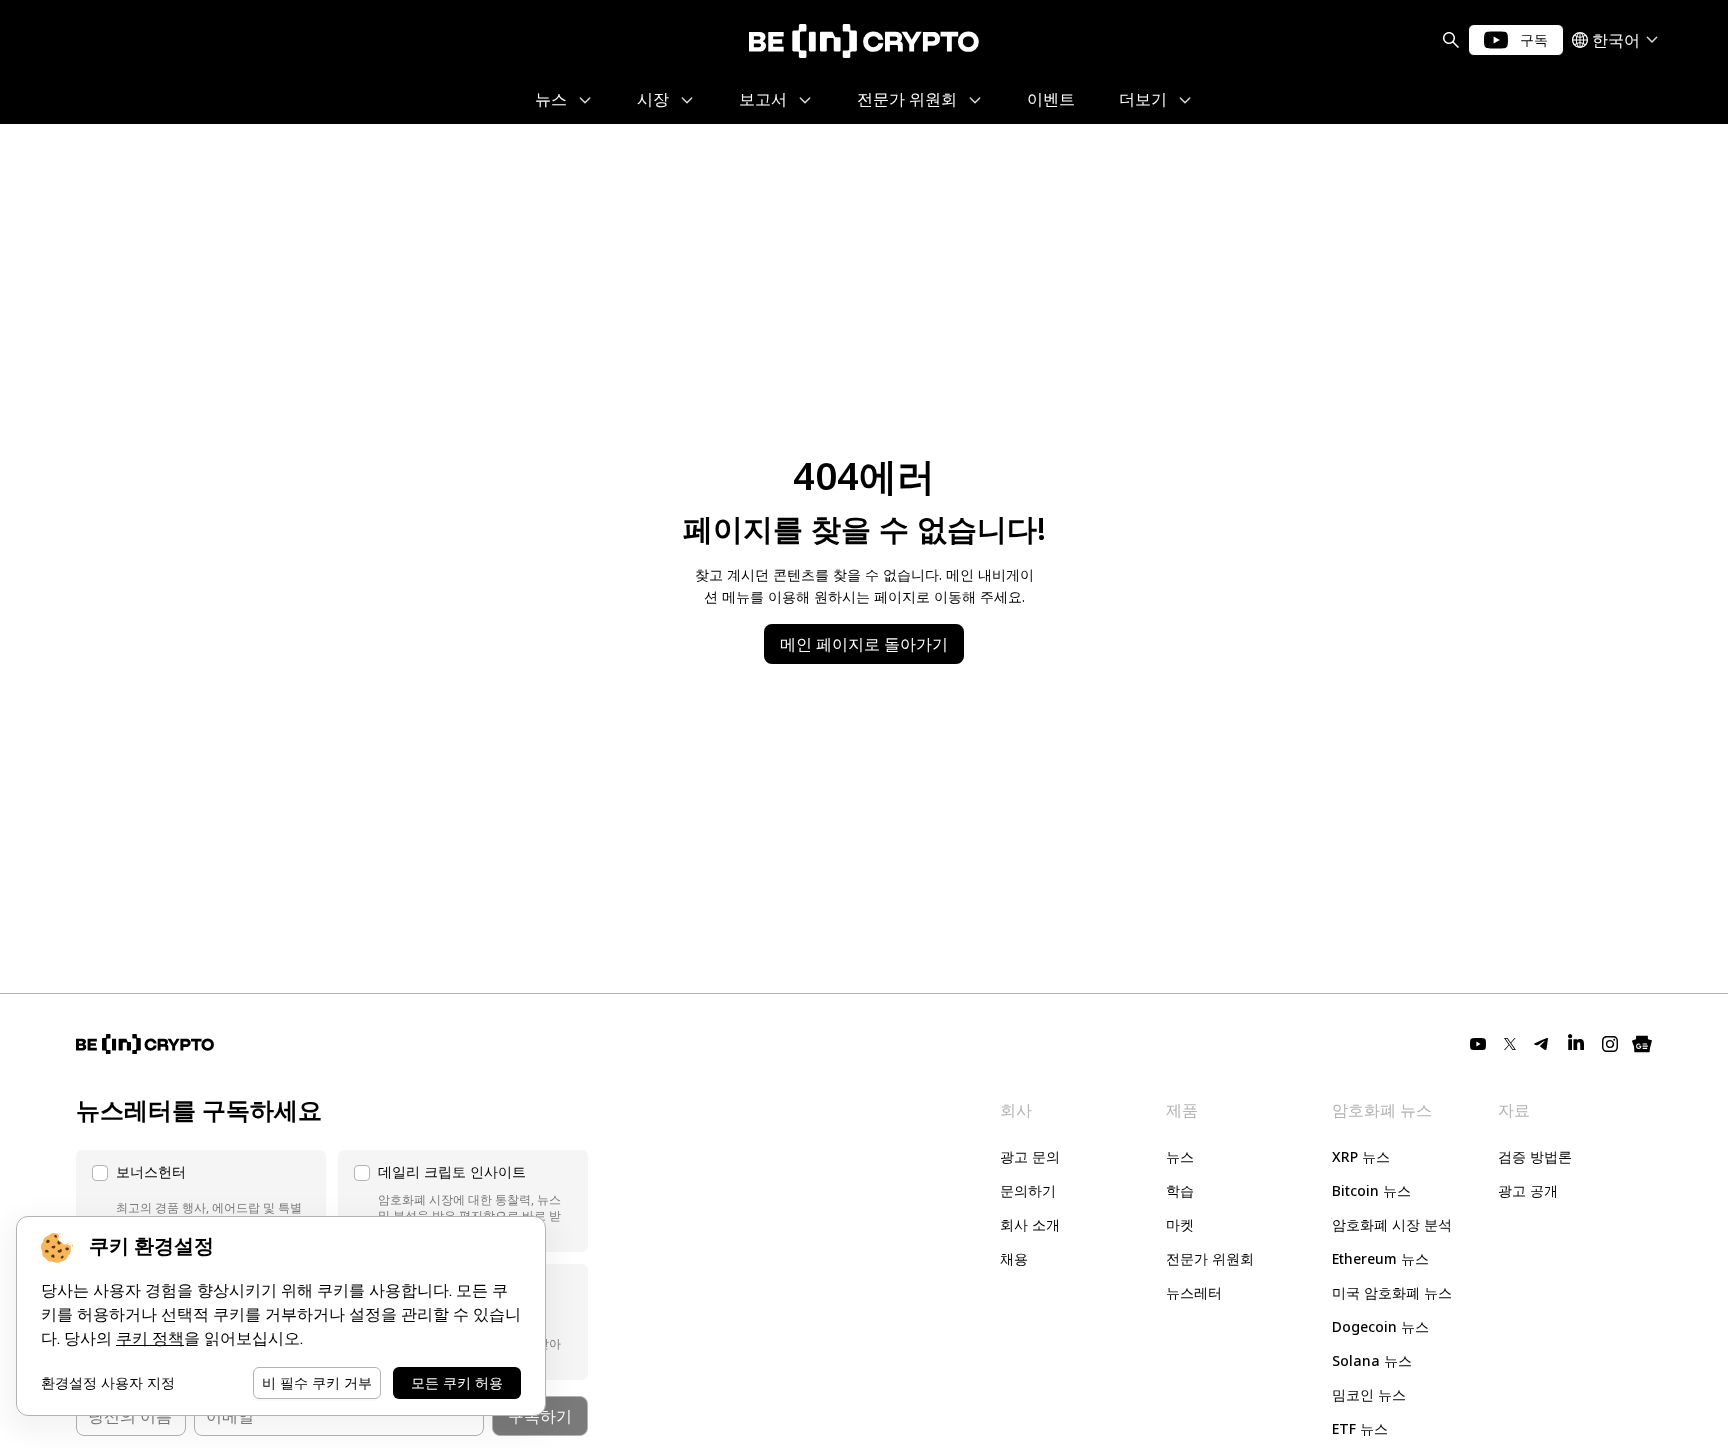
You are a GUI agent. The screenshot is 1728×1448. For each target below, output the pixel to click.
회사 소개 (1030, 1224)
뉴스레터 (1194, 1292)
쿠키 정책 (150, 1338)
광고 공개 (1528, 1190)
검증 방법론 (1535, 1156)
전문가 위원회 (1210, 1258)
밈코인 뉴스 (1369, 1394)
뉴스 (1180, 1156)
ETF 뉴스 (1360, 1428)
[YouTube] (1478, 1044)
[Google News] (1642, 1044)
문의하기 (1028, 1190)
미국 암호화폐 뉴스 (1392, 1292)
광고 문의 (1030, 1156)
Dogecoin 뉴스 (1380, 1326)
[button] (201, 1201)
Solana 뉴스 (1372, 1360)
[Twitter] (1510, 1044)
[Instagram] (1610, 1044)
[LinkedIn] (1576, 1044)
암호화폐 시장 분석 (1392, 1224)
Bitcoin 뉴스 (1371, 1190)
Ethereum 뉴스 (1380, 1258)
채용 (1014, 1258)
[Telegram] (1542, 1044)
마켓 (1180, 1224)
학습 (1180, 1190)
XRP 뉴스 (1361, 1156)
